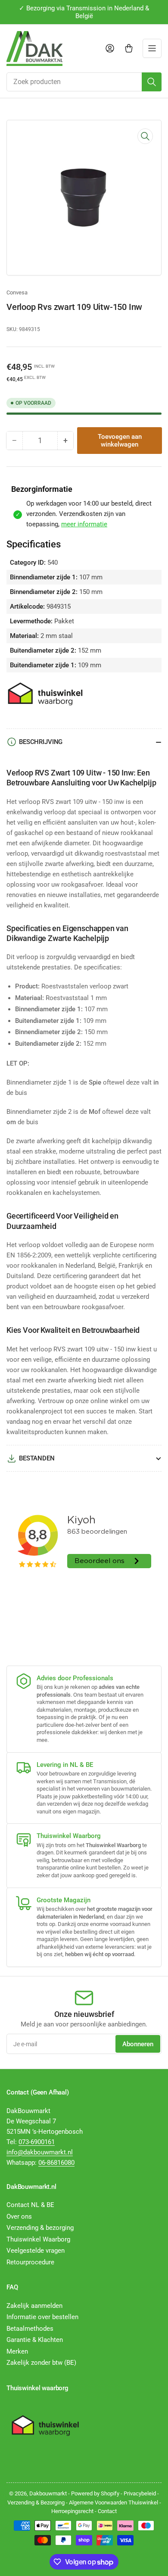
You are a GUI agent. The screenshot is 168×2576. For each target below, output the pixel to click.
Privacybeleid (140, 2493)
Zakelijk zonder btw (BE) (41, 2363)
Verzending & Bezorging (36, 2503)
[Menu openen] (152, 48)
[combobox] (84, 82)
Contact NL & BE (30, 2205)
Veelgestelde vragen (36, 2251)
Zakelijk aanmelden (34, 2306)
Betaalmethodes (30, 2329)
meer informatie (84, 524)
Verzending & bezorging (40, 2228)
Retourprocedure (30, 2262)
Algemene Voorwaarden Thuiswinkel (114, 2503)
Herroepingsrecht (72, 2511)
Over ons (19, 2216)
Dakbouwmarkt (48, 2493)
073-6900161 (37, 2142)
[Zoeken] (152, 82)
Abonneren (138, 2044)
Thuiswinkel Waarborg (38, 2239)
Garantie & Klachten (35, 2340)
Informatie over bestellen (42, 2317)
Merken (17, 2351)
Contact (107, 2511)
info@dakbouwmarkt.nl (40, 2152)
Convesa (17, 292)
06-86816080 (56, 2163)
